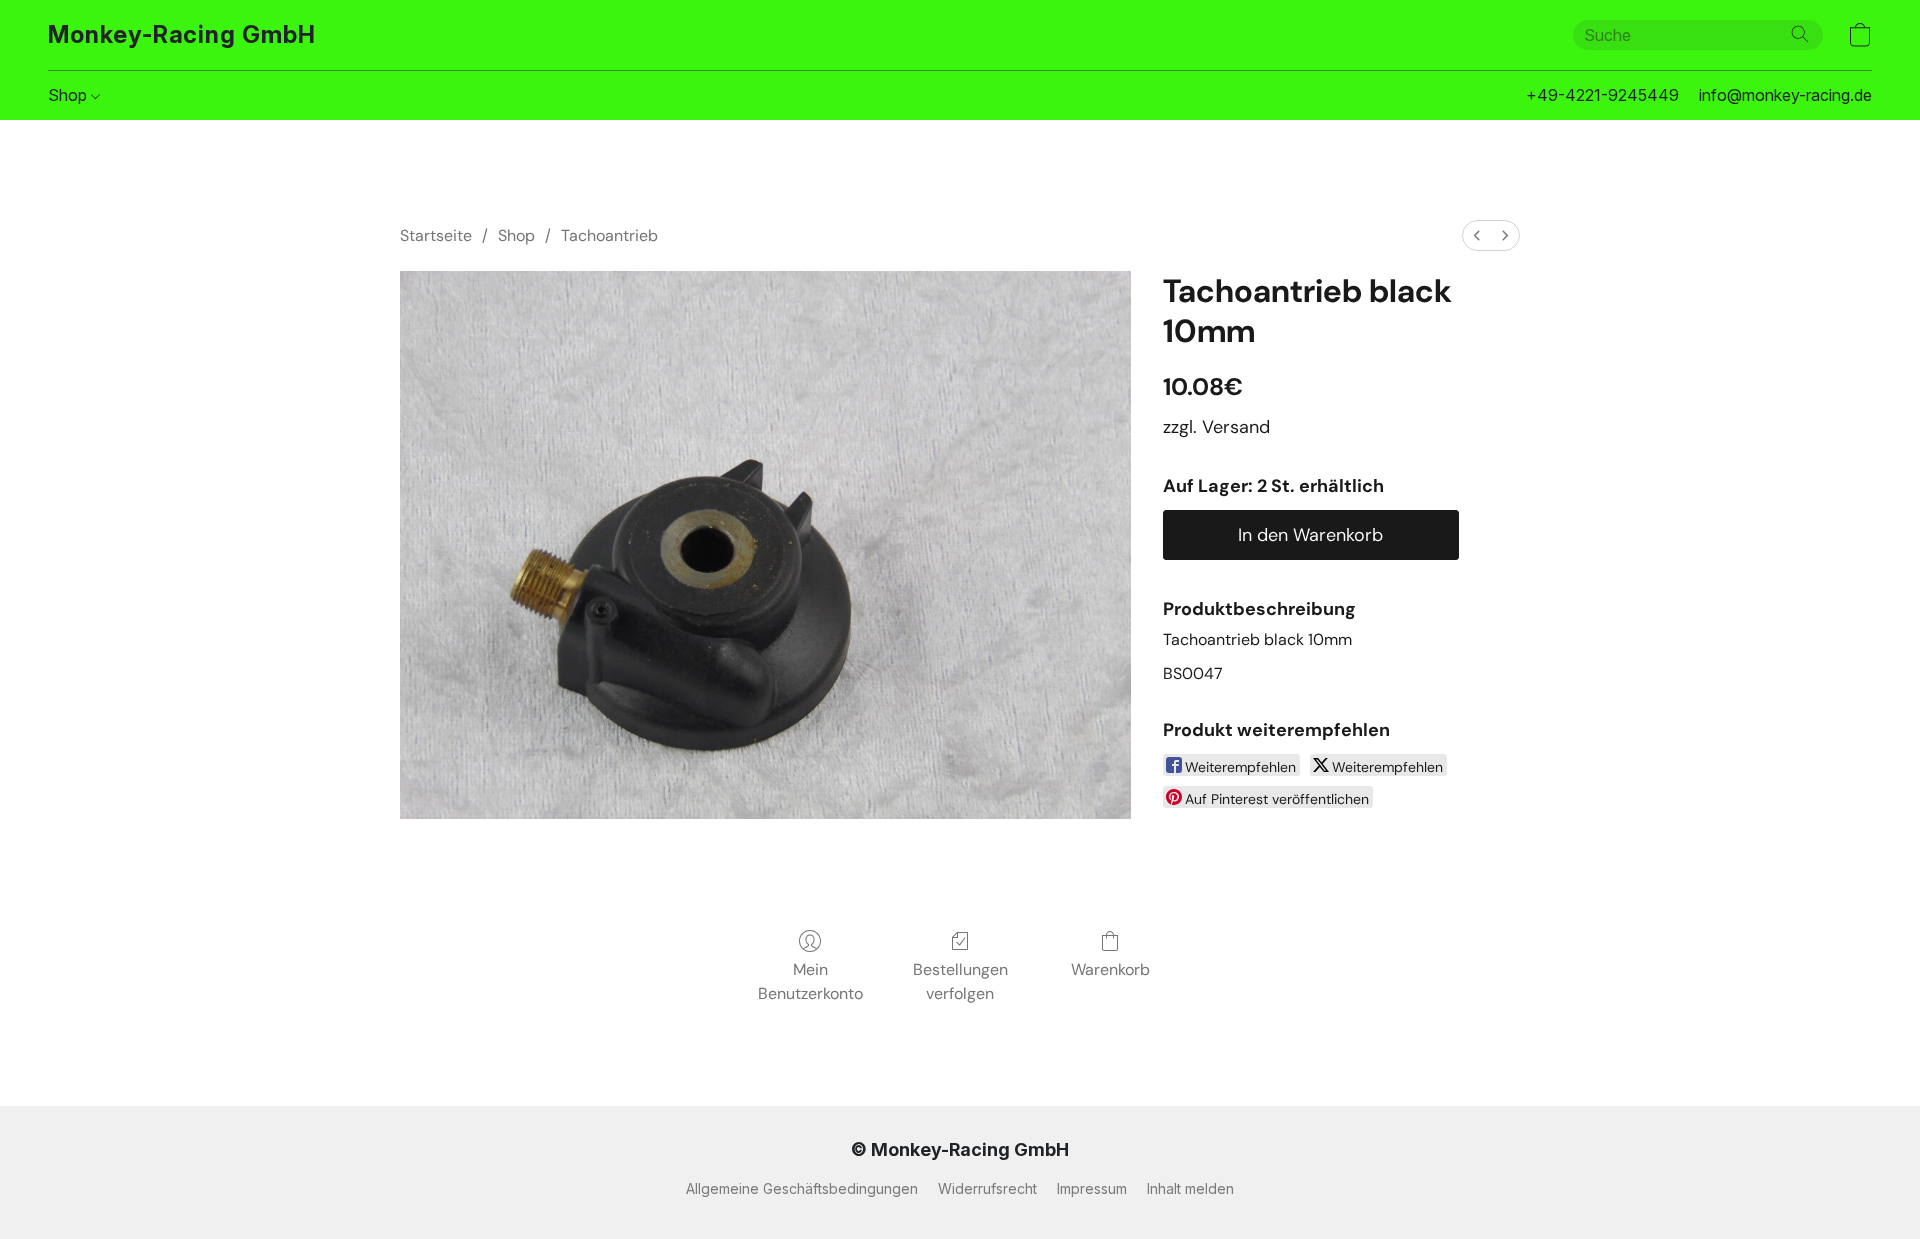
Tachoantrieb (609, 235)
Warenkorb (1110, 969)
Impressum (1092, 1188)
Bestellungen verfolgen (960, 981)
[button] (182, 35)
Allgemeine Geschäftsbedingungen (802, 1188)
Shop (69, 95)
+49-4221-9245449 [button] (1602, 95)
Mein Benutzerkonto (810, 981)
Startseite (436, 235)
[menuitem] (1477, 235)
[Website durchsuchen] (1800, 34)
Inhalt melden (1190, 1188)
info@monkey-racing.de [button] (1785, 95)
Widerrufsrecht (987, 1188)
